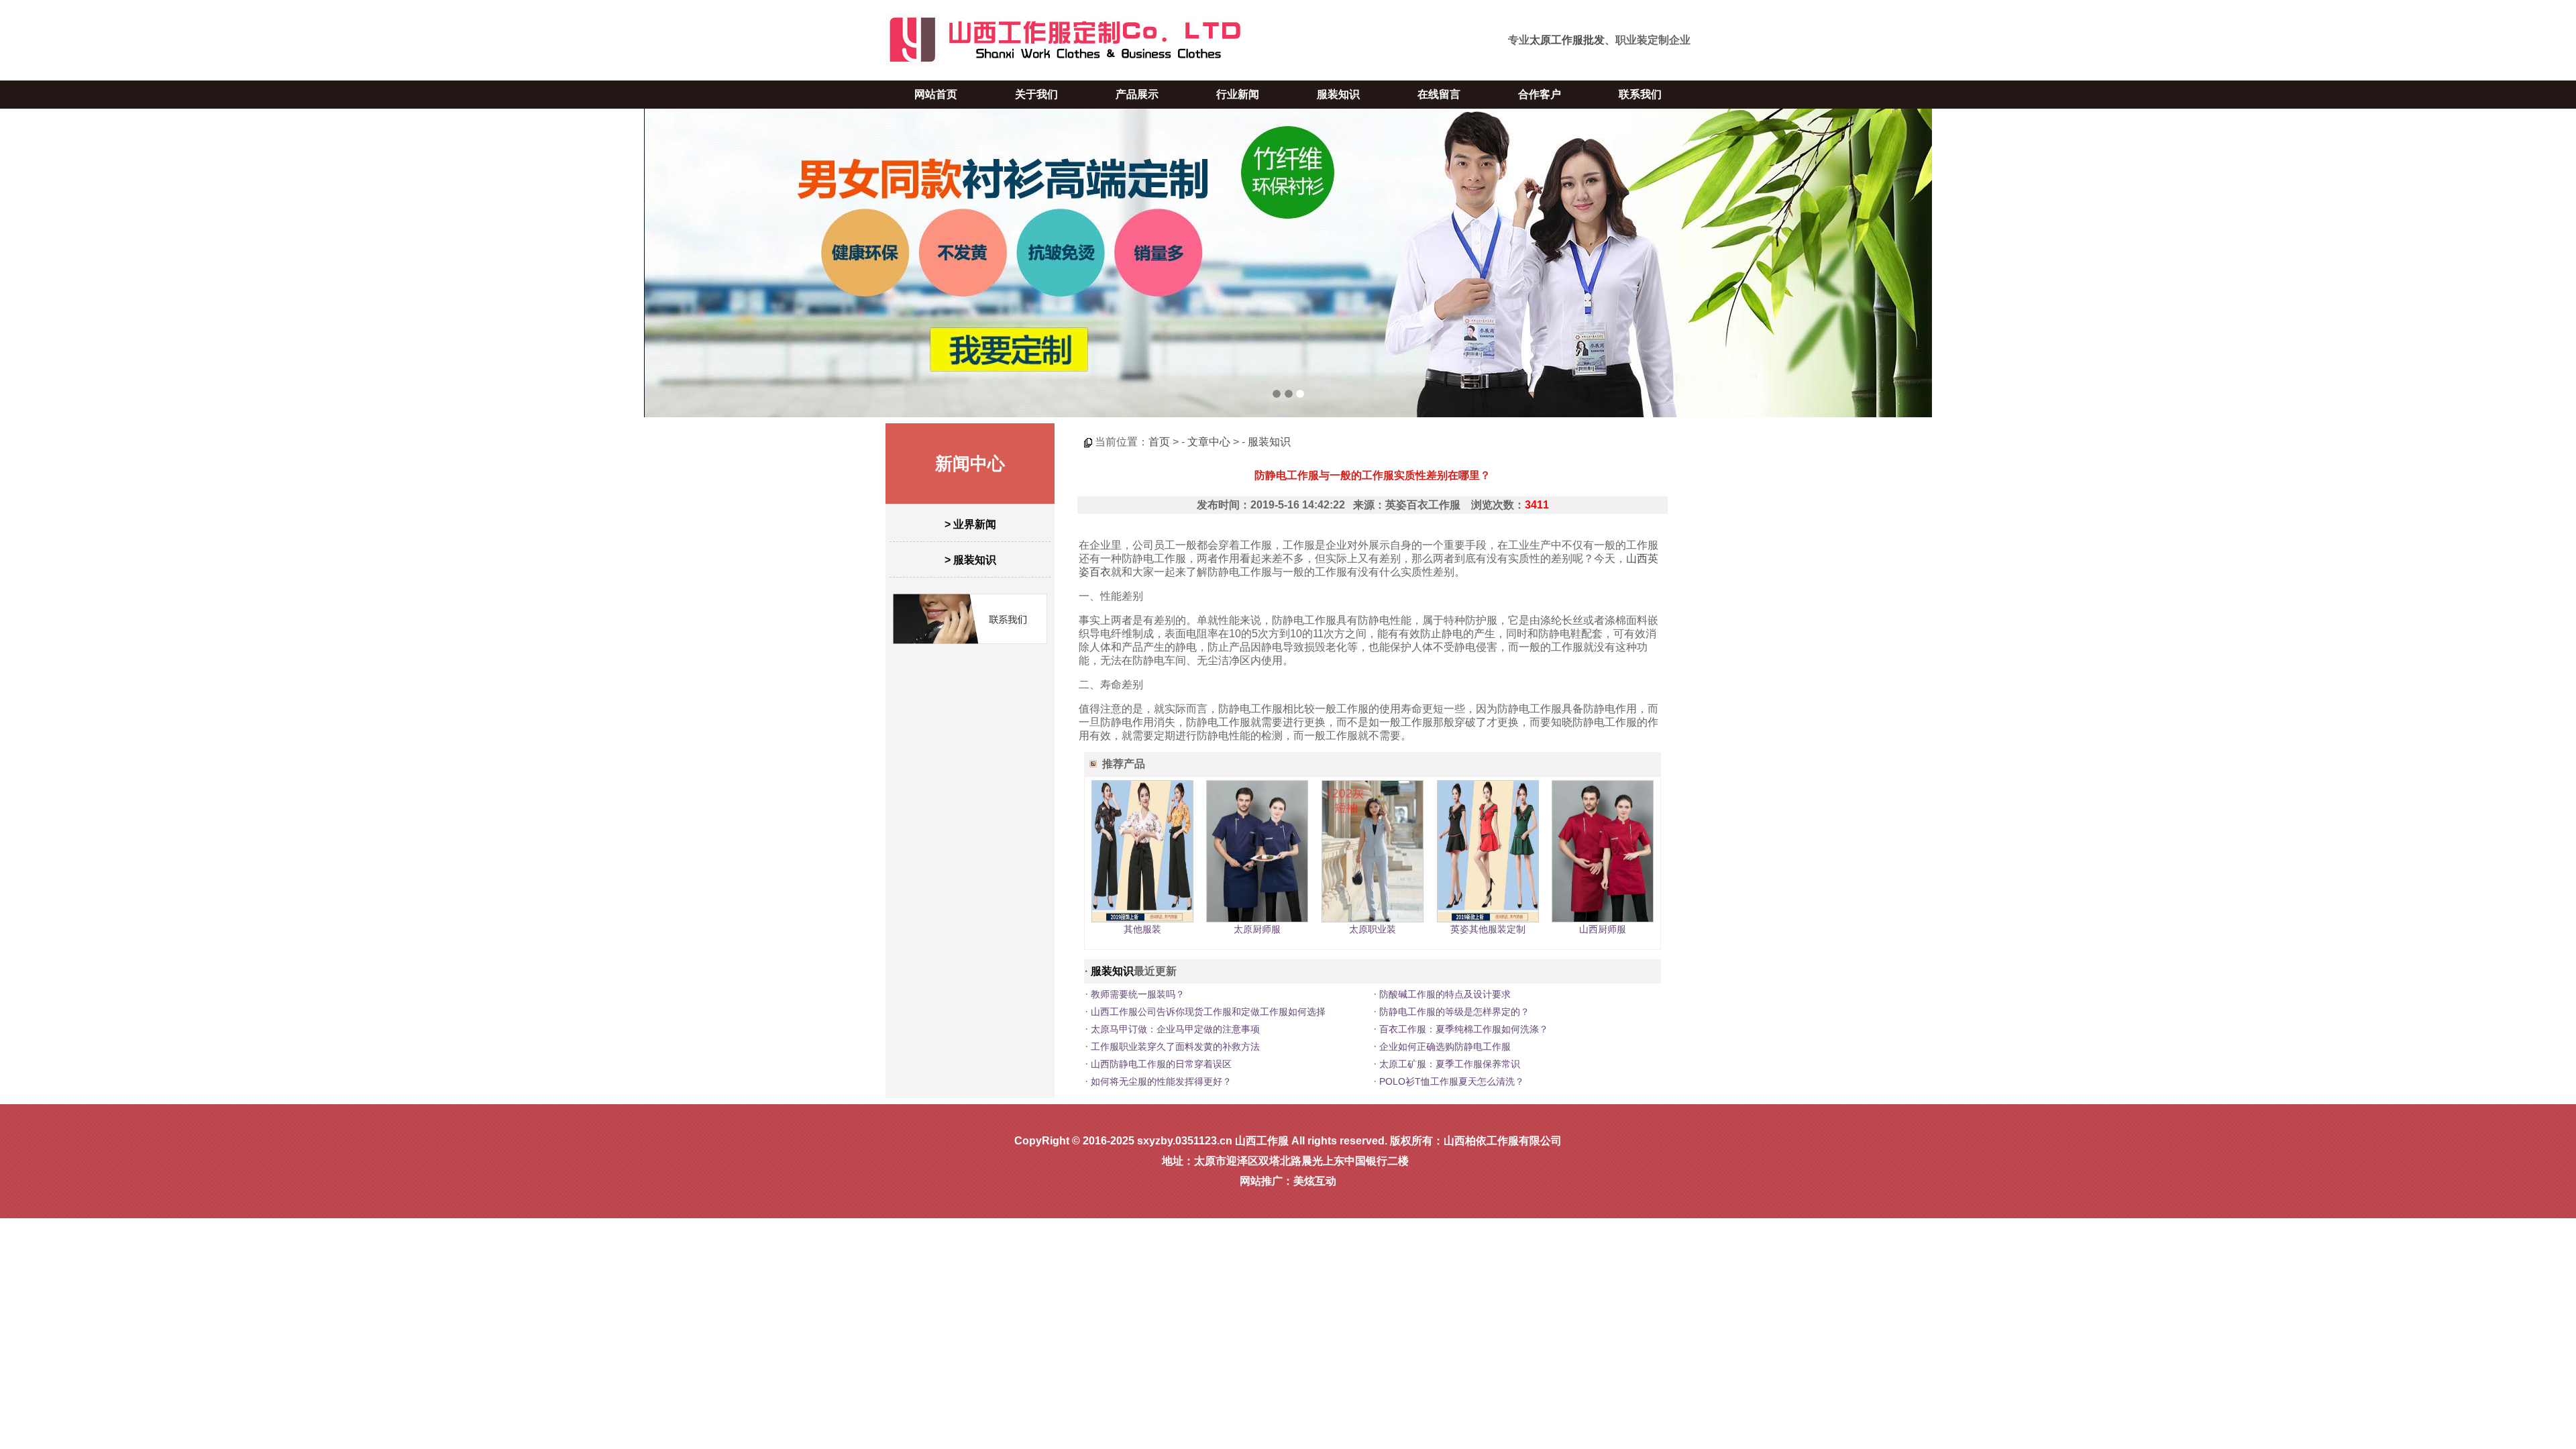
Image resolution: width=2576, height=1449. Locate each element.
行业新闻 (1238, 94)
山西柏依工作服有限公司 (1503, 1141)
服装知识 (1338, 94)
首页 (1159, 442)
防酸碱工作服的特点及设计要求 (1445, 994)
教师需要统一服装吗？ (1138, 994)
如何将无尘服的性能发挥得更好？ (1161, 1081)
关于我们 (1036, 94)
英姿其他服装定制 (1488, 929)
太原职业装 (1373, 929)
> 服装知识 (970, 560)
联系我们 (1640, 94)
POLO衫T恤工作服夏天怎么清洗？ (1452, 1081)
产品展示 (1137, 94)
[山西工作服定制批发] (1288, 263)
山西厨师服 (1603, 929)
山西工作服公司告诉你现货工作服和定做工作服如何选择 (1208, 1012)
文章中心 (1209, 442)
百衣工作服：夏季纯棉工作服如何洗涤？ (1464, 1029)
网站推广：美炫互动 (1288, 1181)
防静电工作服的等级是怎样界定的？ (1454, 1012)
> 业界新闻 (970, 524)
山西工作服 (1262, 1141)
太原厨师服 (1257, 929)
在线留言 (1439, 94)
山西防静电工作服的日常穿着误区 (1161, 1064)
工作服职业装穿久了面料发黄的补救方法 (1175, 1046)
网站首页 (936, 94)
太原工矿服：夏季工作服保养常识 (1450, 1064)
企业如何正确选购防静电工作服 (1445, 1046)
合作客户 (1540, 94)
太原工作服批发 (1567, 40)
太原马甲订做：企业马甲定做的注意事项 (1175, 1029)
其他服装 (1142, 929)
